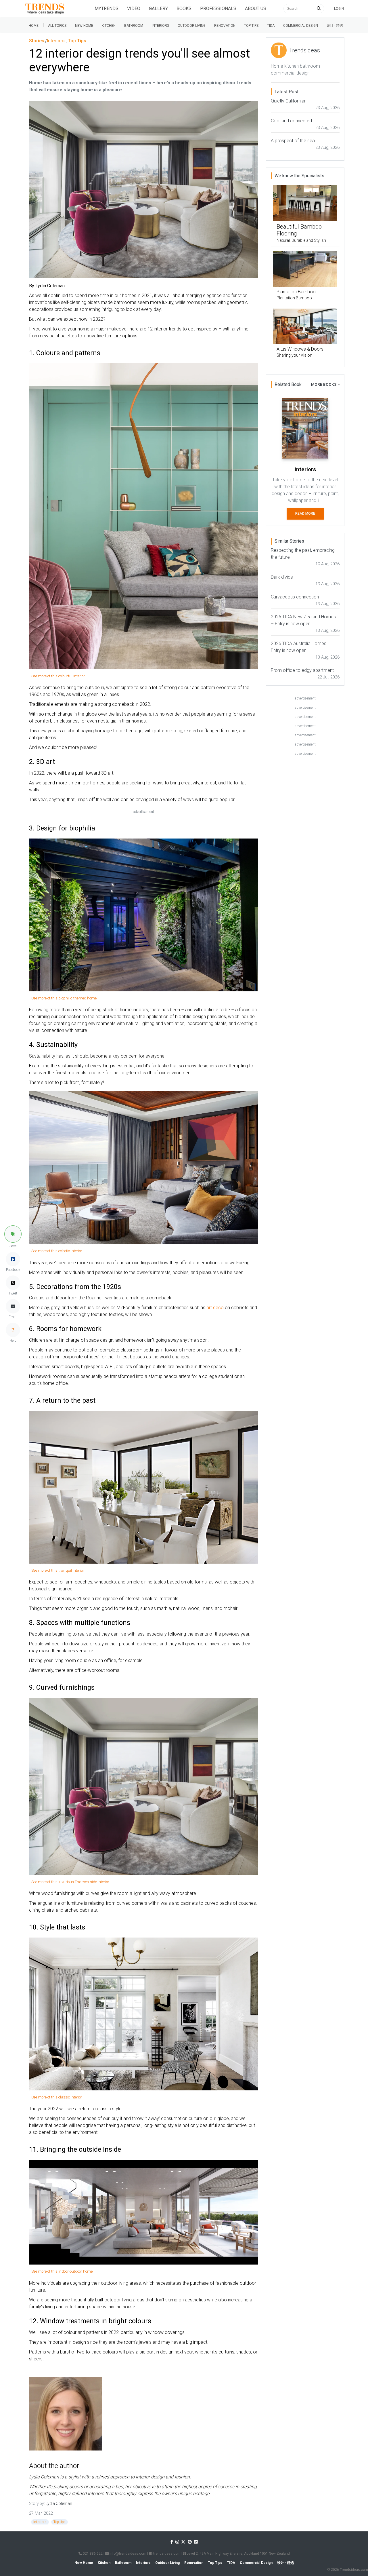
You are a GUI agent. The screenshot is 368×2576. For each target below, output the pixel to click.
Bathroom (134, 26)
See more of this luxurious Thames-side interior (70, 1882)
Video (134, 8)
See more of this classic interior (57, 2097)
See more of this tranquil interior (58, 1570)
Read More (305, 514)
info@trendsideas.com (128, 2554)
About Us (256, 8)
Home (34, 26)
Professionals (218, 8)
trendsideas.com (166, 2554)
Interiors (160, 26)
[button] (13, 1234)
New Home (84, 26)
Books (184, 8)
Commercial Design (301, 26)
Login (339, 9)
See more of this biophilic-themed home (64, 998)
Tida (271, 26)
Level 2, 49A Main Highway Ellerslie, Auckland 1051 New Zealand (238, 2554)
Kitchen (109, 26)
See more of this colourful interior (58, 676)
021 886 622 (92, 2554)
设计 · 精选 (335, 26)
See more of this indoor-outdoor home (62, 2271)
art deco (215, 1308)
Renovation (225, 26)
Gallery (158, 8)
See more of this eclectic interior (57, 1251)
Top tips (251, 26)
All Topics (57, 26)
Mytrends (107, 8)
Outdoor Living (192, 26)
